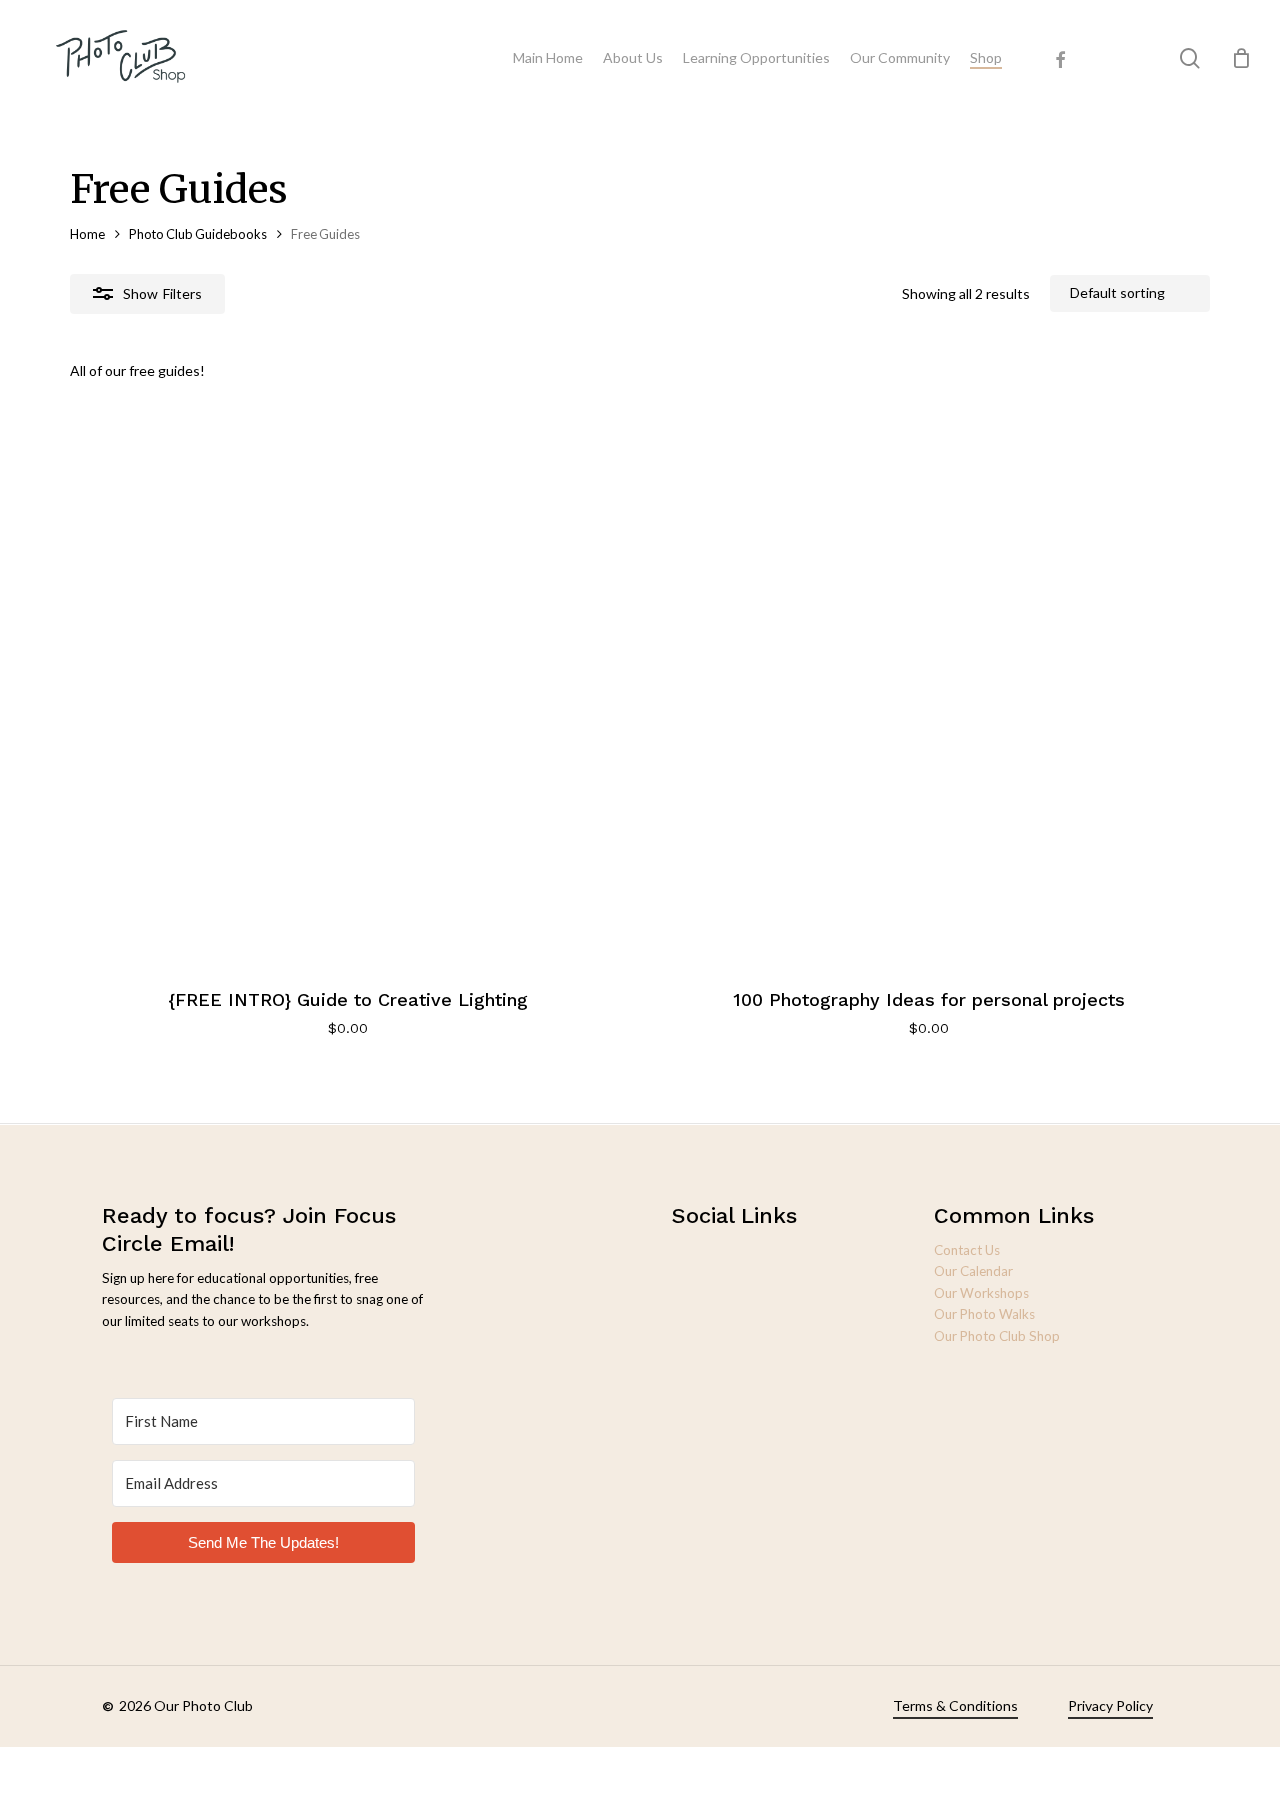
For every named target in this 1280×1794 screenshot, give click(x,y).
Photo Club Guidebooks (198, 234)
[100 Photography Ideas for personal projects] (928, 683)
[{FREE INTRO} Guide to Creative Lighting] (348, 683)
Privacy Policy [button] (1110, 1705)
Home (87, 234)
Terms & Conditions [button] (955, 1705)
